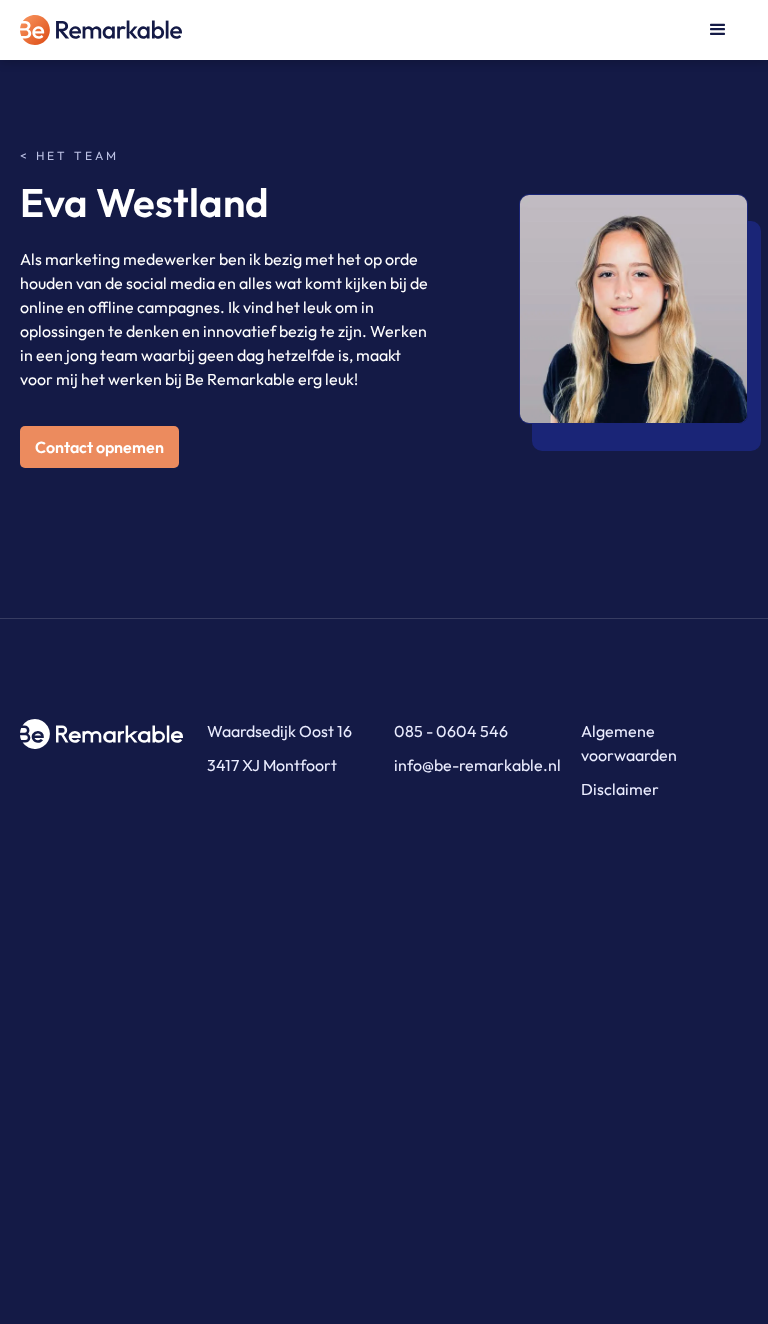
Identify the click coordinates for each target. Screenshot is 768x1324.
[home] (120, 30)
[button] (718, 30)
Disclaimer (620, 789)
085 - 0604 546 (451, 731)
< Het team (69, 156)
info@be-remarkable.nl (477, 765)
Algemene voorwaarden (629, 743)
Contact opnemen (99, 447)
